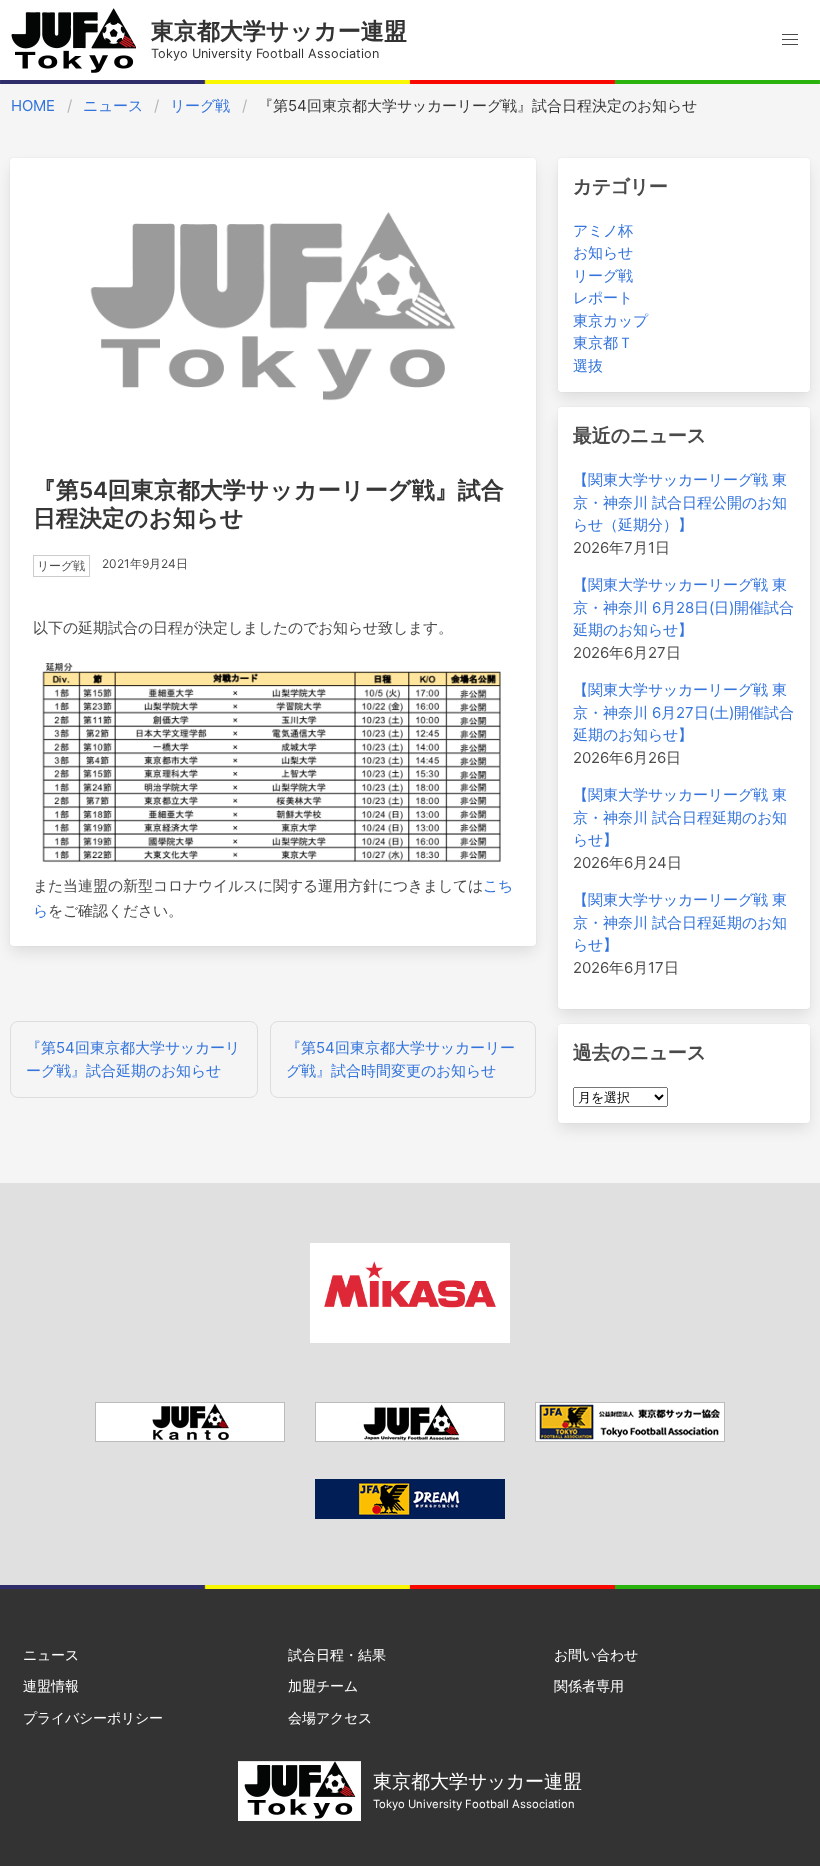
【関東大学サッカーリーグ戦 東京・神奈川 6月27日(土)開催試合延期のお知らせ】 (683, 712)
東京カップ (610, 320)
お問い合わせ (596, 1654)
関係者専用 (589, 1685)
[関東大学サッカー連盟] (190, 1436)
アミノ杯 (603, 230)
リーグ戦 (200, 105)
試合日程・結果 (337, 1654)
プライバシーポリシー (93, 1717)
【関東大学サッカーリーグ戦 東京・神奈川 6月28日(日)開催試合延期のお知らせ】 (683, 607)
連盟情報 (51, 1685)
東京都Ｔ (603, 342)
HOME (33, 105)
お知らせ (603, 252)
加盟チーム (323, 1685)
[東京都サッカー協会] (630, 1436)
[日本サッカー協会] (410, 1513)
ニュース (113, 105)
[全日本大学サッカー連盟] (410, 1436)
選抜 (588, 365)
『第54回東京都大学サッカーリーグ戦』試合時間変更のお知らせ (400, 1059)
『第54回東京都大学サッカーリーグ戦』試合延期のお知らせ (133, 1059)
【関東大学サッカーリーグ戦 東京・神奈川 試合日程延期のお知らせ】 (680, 817)
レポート (603, 297)
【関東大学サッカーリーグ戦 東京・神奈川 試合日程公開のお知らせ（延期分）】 (680, 502)
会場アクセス (330, 1717)
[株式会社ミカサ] (410, 1337)
